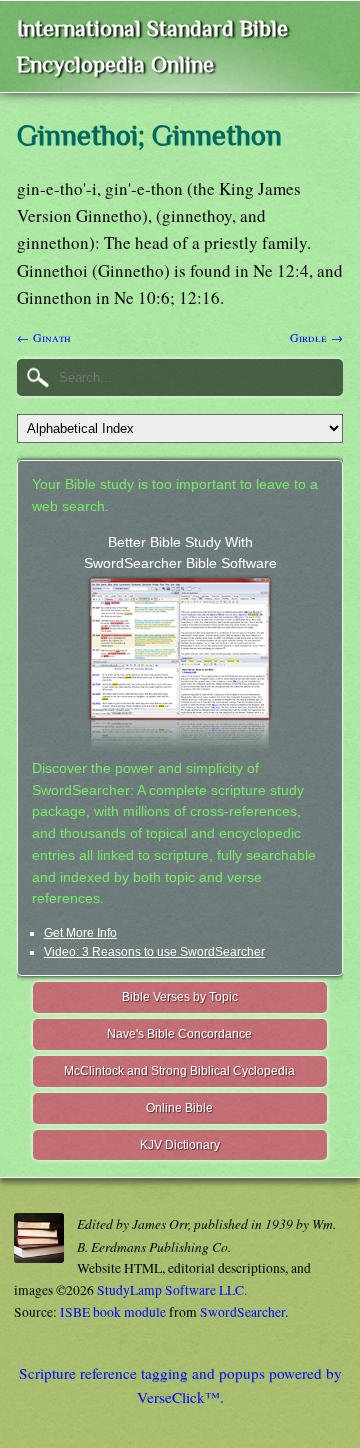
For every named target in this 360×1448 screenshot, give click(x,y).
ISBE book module (113, 1312)
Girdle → (316, 337)
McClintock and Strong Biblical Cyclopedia (179, 1071)
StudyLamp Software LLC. (172, 1290)
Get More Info (80, 933)
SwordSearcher (242, 1312)
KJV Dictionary (180, 1145)
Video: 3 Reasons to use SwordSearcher (154, 952)
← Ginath (44, 337)
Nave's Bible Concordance (179, 1034)
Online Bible (179, 1108)
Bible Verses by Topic (180, 997)
